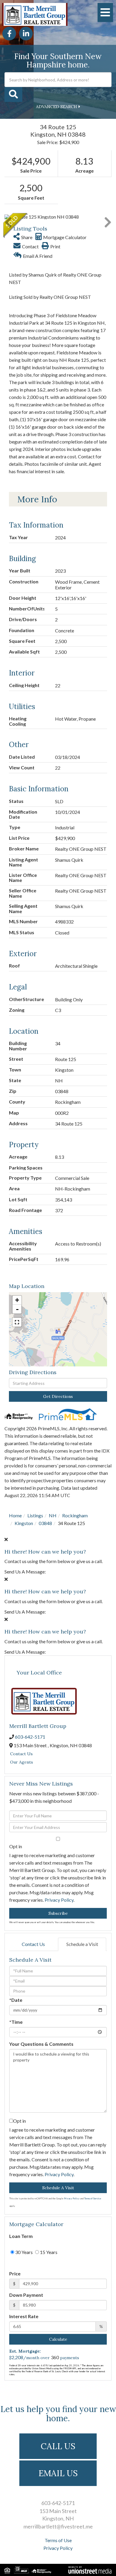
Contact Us (21, 1754)
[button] (13, 94)
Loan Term (21, 2236)
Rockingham (75, 1515)
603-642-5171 (30, 1737)
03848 (45, 1523)
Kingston (24, 1523)
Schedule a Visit (82, 1944)
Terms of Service (93, 2198)
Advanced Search (57, 107)
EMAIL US (58, 2473)
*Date (16, 2000)
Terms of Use (58, 2540)
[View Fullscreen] (17, 1322)
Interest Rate (24, 2316)
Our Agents (22, 1762)
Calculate (58, 2339)
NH (53, 1515)
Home (15, 1515)
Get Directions (58, 1396)
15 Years (48, 2252)
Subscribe (58, 1913)
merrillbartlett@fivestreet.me (58, 2526)
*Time (16, 2022)
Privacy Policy (59, 1900)
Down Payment (26, 2295)
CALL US (58, 2446)
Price (15, 2273)
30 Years (23, 2252)
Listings (35, 1515)
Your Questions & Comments (41, 2044)
